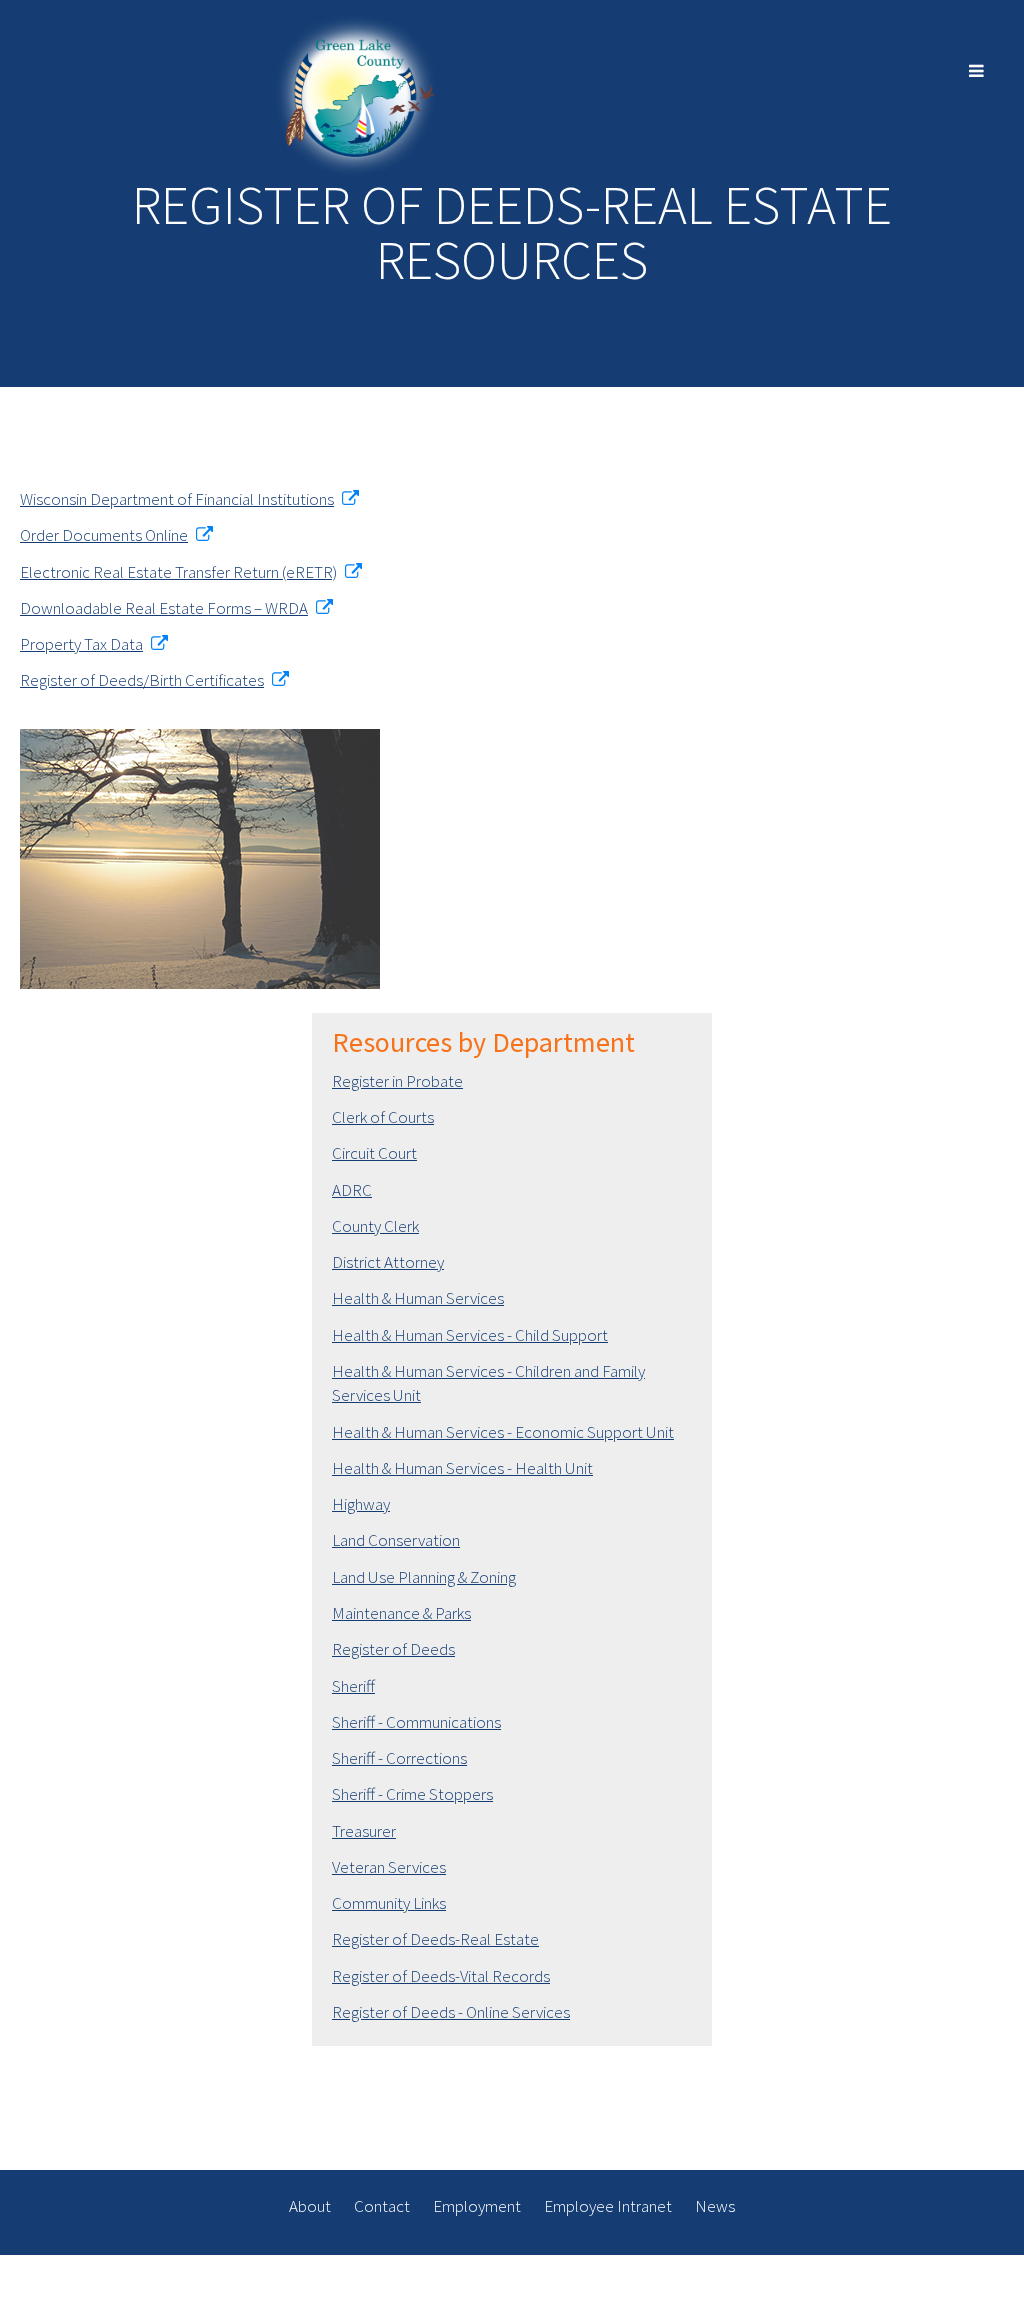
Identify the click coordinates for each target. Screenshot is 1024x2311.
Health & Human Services (418, 1298)
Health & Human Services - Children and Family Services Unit (488, 1383)
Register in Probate (397, 1081)
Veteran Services (389, 1867)
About (310, 2206)
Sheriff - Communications (416, 1722)
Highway (361, 1504)
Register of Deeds (393, 1649)
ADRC (352, 1190)
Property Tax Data (81, 644)
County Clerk (375, 1226)
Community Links (389, 1903)
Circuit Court (374, 1153)
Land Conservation (396, 1540)
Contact (382, 2206)
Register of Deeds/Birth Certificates (142, 680)
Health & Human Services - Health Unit (462, 1468)
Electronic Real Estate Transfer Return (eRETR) (178, 572)
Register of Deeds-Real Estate (435, 1939)
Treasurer (364, 1831)
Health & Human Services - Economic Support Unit (503, 1432)
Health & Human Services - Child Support (470, 1335)
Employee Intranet (608, 2206)
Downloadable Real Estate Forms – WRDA (164, 608)
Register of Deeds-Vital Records (441, 1976)
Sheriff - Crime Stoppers (412, 1794)
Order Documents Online (104, 535)
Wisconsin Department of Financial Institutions (177, 499)
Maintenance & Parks (401, 1613)
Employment (477, 2206)
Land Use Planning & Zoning (424, 1577)
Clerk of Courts (383, 1117)
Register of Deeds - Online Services (451, 2012)
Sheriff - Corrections (399, 1758)
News (715, 2206)
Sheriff (353, 1686)
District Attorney (388, 1262)
